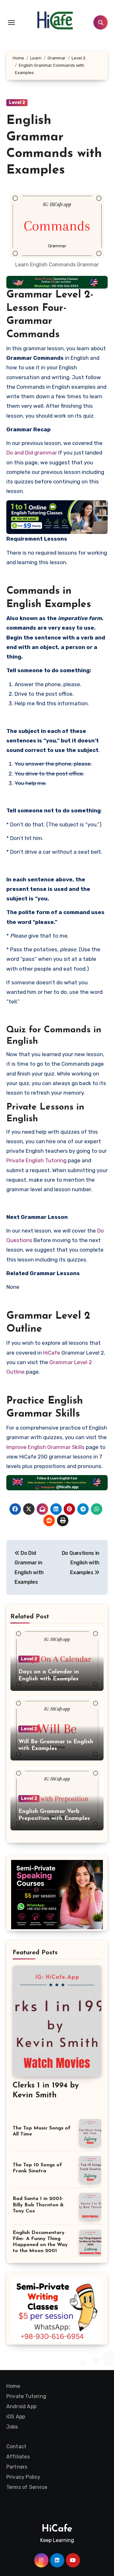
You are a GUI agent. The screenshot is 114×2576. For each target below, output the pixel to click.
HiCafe (52, 1353)
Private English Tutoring (36, 1160)
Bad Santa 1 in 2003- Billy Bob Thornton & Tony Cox (38, 2205)
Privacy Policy (23, 2477)
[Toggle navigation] (11, 23)
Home (13, 2386)
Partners (17, 2467)
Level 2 (17, 102)
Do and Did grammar (32, 453)
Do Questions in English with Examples (81, 1563)
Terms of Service (27, 2487)
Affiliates (18, 2457)
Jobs (12, 2427)
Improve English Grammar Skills (45, 1447)
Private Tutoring (26, 2396)
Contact (16, 2446)
